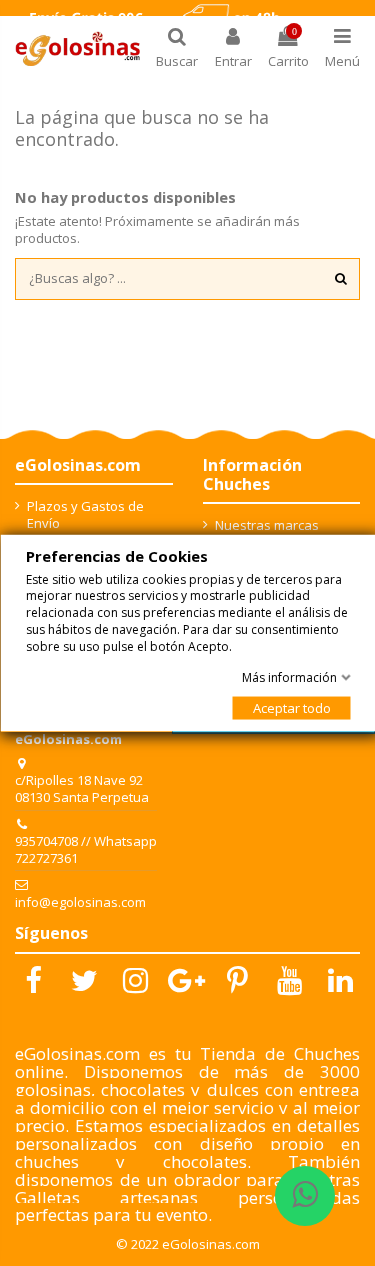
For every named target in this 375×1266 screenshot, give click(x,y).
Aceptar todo (291, 707)
